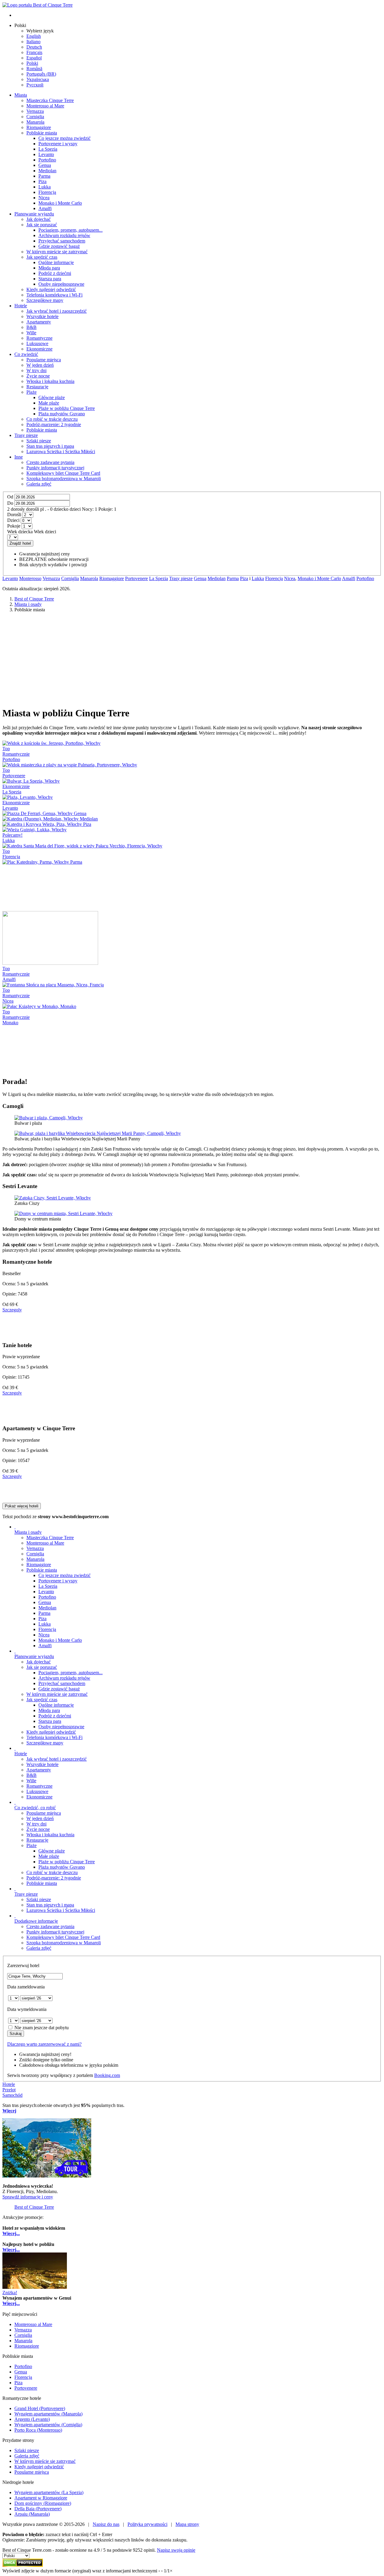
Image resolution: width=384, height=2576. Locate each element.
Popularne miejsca (44, 1813)
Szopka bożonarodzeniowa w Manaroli (64, 1943)
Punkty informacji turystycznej (55, 1932)
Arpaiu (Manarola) (32, 2514)
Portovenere (136, 578)
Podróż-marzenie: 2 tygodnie (54, 1878)
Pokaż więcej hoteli (22, 1506)
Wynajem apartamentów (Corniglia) (48, 2425)
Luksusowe (37, 1791)
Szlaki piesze (39, 1899)
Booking (107, 2075)
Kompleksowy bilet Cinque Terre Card (63, 1937)
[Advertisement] (192, 659)
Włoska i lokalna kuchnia (50, 1835)
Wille (31, 1781)
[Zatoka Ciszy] (53, 1198)
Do (10, 503)
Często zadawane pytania (50, 1926)
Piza (244, 578)
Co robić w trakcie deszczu (52, 1872)
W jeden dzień (40, 1818)
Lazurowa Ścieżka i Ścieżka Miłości (61, 1910)
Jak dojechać (39, 1662)
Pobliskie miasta (42, 1570)
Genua (200, 578)
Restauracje (37, 1840)
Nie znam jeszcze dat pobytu (42, 2028)
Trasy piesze (26, 435)
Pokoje (14, 526)
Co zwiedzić (26, 354)
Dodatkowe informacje (36, 1921)
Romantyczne (39, 1786)
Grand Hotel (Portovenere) (40, 2408)
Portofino (365, 578)
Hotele (21, 306)
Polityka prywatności (147, 2524)
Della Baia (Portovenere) (38, 2509)
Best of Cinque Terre (34, 2207)
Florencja (274, 578)
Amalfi (349, 578)
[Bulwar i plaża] (49, 1118)
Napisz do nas (106, 2524)
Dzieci (13, 520)
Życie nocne (38, 1829)
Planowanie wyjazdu (34, 214)
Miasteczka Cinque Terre (50, 1538)
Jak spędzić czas (42, 1700)
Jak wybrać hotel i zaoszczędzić (57, 1759)
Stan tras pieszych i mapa (50, 1905)
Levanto (10, 578)
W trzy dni (36, 1824)
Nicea (290, 578)
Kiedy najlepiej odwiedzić (51, 1732)
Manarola (89, 578)
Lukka (258, 578)
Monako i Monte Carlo (319, 578)
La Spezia (159, 578)
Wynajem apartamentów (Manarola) (48, 2414)
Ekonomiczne (39, 1797)
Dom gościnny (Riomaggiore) (43, 2503)
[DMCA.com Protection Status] (23, 2565)
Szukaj (16, 2034)
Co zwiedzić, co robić (35, 1808)
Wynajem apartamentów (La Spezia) (49, 2492)
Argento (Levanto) (32, 2419)
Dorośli (14, 515)
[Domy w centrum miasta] (63, 1213)
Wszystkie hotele (42, 1764)
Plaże (31, 1845)
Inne (19, 457)
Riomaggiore (112, 578)
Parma (233, 578)
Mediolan (217, 578)
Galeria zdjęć (39, 1948)
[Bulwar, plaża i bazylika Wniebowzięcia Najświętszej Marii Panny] (98, 1133)
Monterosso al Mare (45, 1543)
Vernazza (51, 578)
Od (10, 497)
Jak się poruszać (42, 1667)
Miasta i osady (28, 1532)
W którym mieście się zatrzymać (57, 1694)
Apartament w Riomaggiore (41, 2498)
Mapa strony (187, 2524)
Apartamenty (39, 1770)
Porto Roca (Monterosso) (38, 2430)
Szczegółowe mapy (45, 1743)
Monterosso (30, 578)
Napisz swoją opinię (176, 2550)
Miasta (21, 95)
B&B (31, 1775)
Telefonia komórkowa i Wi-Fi (54, 1737)
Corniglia (70, 578)
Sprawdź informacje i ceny (28, 2197)
